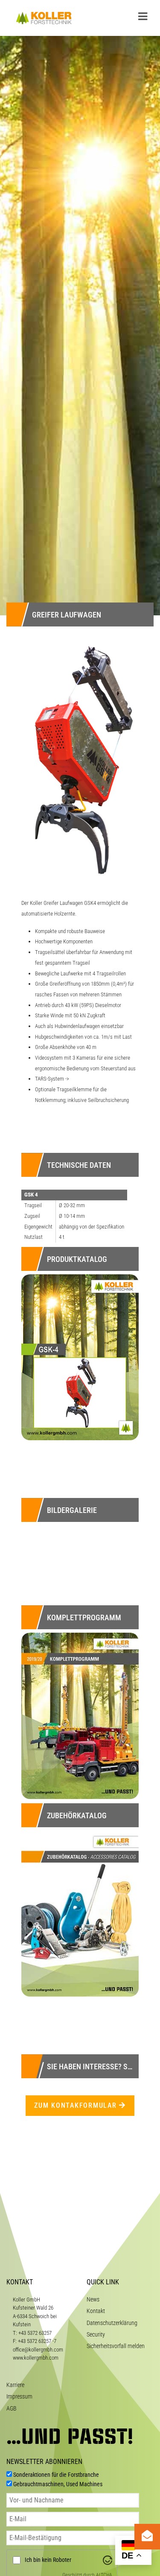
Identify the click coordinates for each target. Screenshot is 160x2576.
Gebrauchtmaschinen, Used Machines (58, 2484)
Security (96, 2334)
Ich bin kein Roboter (48, 2560)
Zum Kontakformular (77, 2105)
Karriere (15, 2385)
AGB (12, 2408)
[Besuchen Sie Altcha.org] (108, 2560)
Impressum (19, 2396)
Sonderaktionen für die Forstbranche (56, 2475)
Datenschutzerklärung (112, 2323)
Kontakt (96, 2311)
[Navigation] (143, 17)
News (93, 2299)
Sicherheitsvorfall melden (116, 2346)
